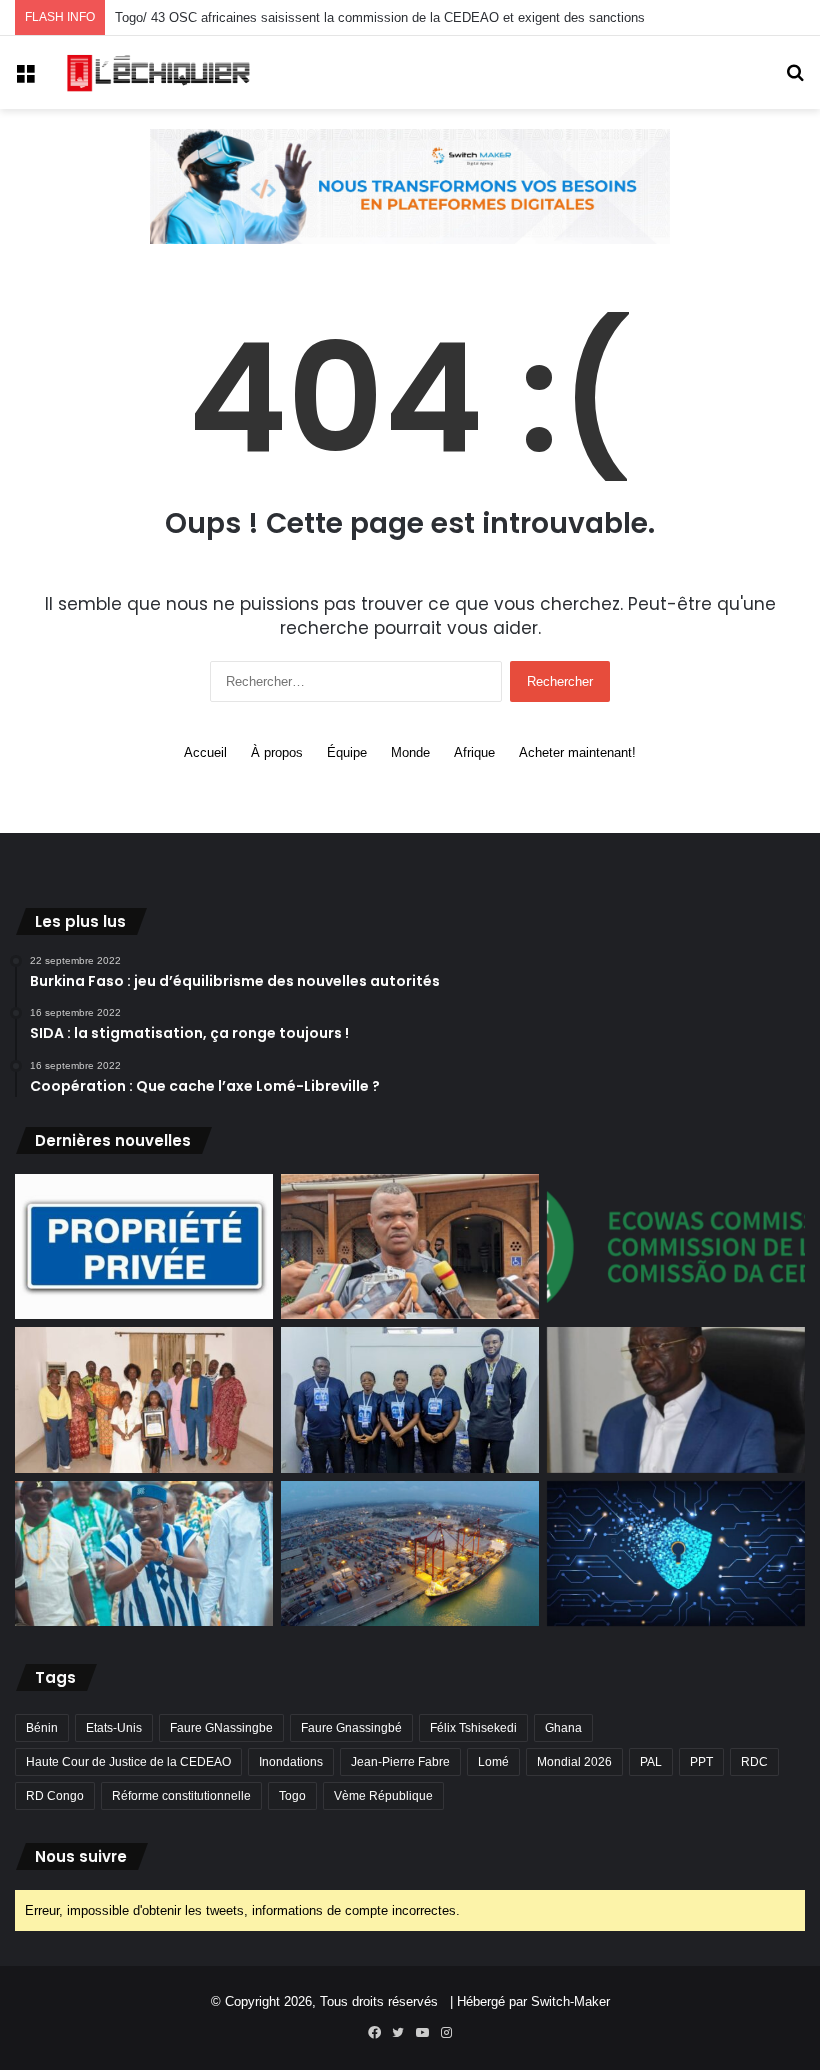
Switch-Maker (570, 2001)
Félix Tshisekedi (473, 1728)
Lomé (493, 1762)
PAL (651, 1762)
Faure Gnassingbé (351, 1728)
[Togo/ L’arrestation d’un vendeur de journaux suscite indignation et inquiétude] (410, 1247)
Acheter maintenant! (577, 752)
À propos (277, 752)
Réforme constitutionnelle (181, 1796)
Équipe (347, 752)
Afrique (474, 752)
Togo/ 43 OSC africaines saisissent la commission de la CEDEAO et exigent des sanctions (380, 17)
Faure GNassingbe (221, 1728)
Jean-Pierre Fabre (400, 1762)
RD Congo (55, 1796)
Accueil (205, 752)
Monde (410, 752)
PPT (701, 1762)
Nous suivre (81, 1856)
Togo (292, 1796)
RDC (754, 1762)
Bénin (42, 1728)
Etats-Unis (114, 1728)
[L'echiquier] (160, 72)
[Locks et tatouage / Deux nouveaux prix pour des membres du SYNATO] (144, 1400)
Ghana (563, 1728)
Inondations (291, 1762)
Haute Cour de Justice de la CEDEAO (128, 1762)
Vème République (383, 1796)
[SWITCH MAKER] (410, 185)
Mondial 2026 (574, 1762)
